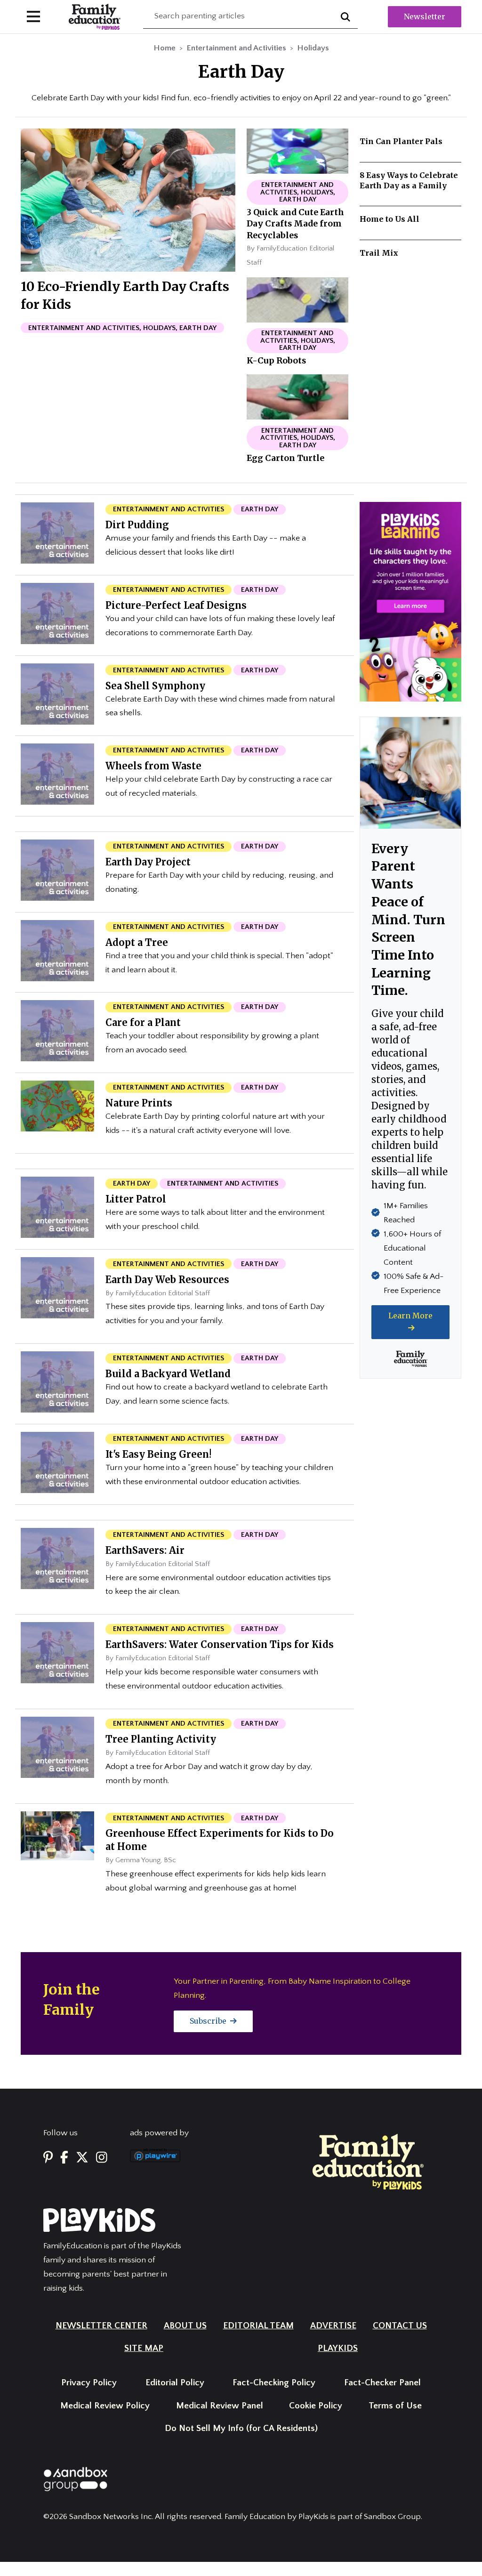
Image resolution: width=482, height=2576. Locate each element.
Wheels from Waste (153, 766)
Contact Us (400, 2326)
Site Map (144, 2348)
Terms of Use (395, 2406)
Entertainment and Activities (236, 48)
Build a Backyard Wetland (168, 1374)
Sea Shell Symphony (155, 686)
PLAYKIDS (338, 2348)
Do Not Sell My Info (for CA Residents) (241, 2428)
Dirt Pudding (137, 525)
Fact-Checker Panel (382, 2383)
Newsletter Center (101, 2326)
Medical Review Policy (105, 2406)
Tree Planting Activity (161, 1739)
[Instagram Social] (102, 2158)
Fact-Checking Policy (274, 2383)
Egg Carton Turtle (285, 458)
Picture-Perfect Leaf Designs (176, 605)
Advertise (333, 2326)
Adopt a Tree (137, 942)
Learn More (410, 1316)
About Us (185, 2326)
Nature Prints (139, 1103)
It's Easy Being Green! (158, 1454)
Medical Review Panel (220, 2406)
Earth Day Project (148, 862)
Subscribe (209, 2021)
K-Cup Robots (276, 361)
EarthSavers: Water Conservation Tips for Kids (220, 1644)
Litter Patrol (136, 1199)
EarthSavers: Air (145, 1550)
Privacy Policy (89, 2383)
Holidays (313, 48)
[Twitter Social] (82, 2158)
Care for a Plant (143, 1022)
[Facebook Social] (64, 2158)
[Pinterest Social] (48, 2158)
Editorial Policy (175, 2383)
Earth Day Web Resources (167, 1280)
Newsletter (425, 16)
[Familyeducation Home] (368, 2161)
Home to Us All (390, 219)
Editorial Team (258, 2326)
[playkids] (410, 601)
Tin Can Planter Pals (401, 141)
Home (165, 48)
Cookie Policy (316, 2406)
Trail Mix (379, 253)
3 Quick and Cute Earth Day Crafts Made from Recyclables (295, 224)
